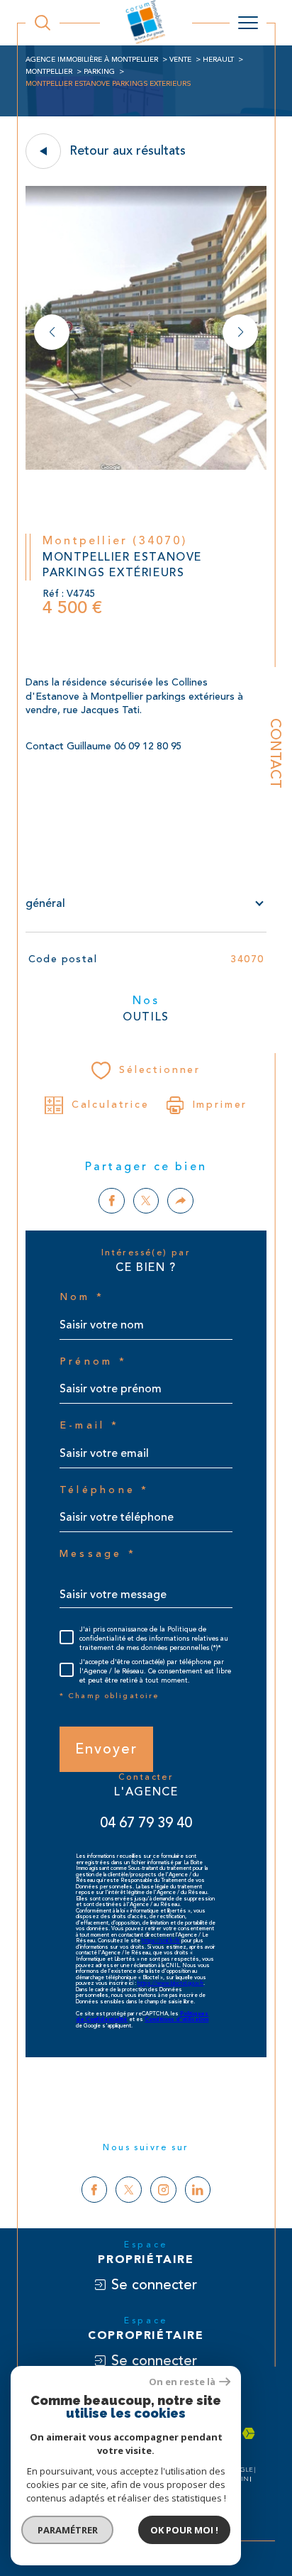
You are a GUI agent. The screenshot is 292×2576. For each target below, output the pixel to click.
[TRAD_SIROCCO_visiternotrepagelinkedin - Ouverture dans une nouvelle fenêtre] (198, 2190)
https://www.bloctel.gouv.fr (170, 1983)
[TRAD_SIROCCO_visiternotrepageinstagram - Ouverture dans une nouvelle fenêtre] (163, 2190)
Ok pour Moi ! (184, 2530)
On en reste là (182, 2382)
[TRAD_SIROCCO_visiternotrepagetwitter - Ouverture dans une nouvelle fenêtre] (129, 2190)
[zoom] (146, 467)
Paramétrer (68, 2530)
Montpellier (49, 72)
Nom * (82, 1297)
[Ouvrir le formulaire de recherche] (43, 23)
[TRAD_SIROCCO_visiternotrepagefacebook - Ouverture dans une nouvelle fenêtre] (95, 2190)
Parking (99, 72)
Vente (180, 60)
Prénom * (93, 1362)
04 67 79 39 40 (146, 1823)
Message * (98, 1554)
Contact (275, 753)
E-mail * (89, 1426)
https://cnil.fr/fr (161, 1941)
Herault (218, 60)
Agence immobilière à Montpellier (92, 60)
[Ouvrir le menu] (248, 23)
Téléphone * (105, 1490)
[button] (240, 332)
